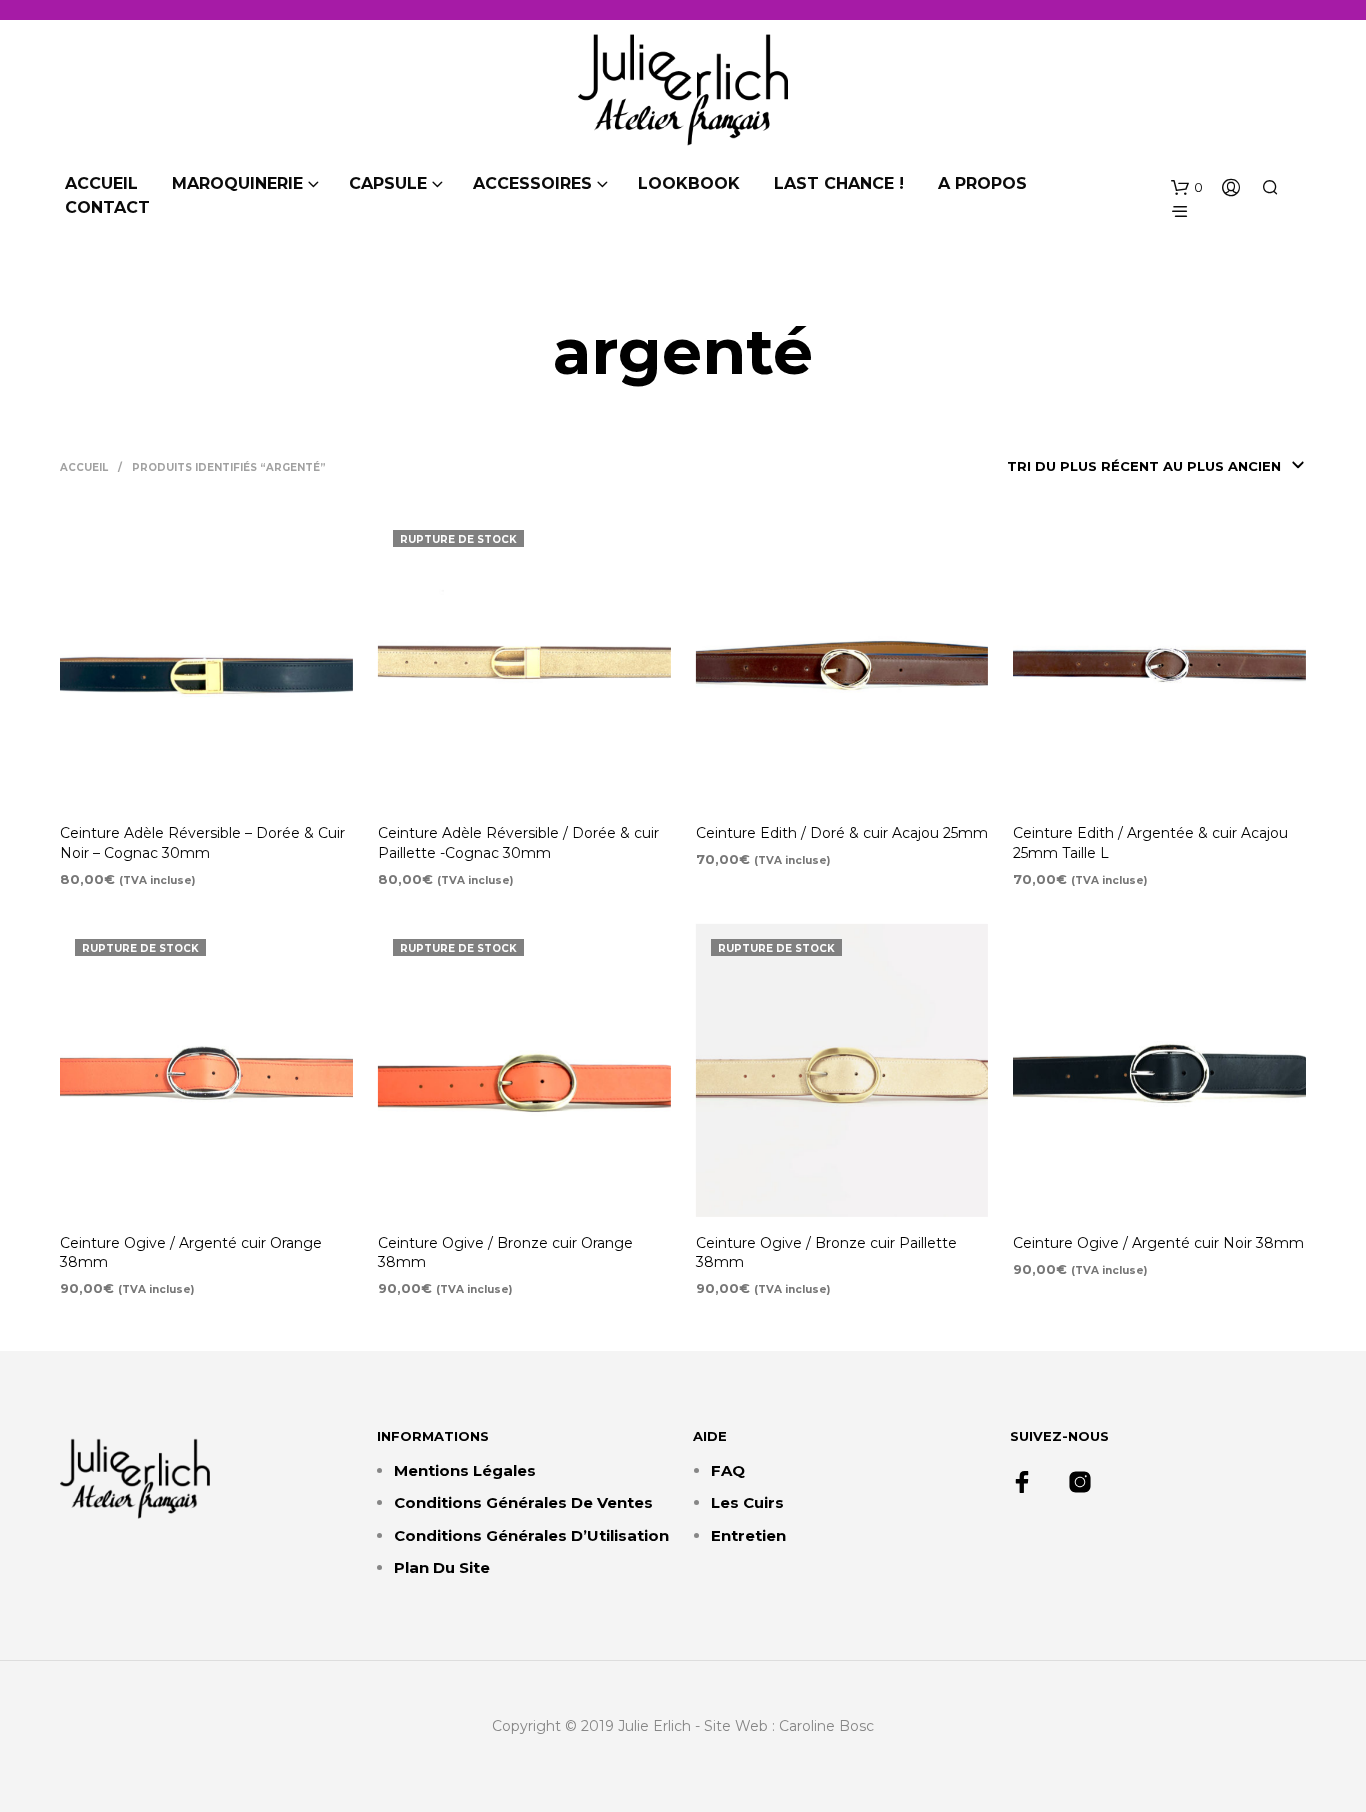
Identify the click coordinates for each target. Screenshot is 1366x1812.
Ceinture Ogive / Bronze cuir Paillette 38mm (826, 1253)
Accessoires (532, 183)
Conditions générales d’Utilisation (531, 1535)
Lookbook (689, 183)
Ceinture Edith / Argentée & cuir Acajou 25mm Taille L (1150, 843)
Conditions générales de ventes (523, 1502)
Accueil (101, 183)
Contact (107, 207)
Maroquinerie (237, 183)
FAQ (728, 1470)
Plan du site (442, 1567)
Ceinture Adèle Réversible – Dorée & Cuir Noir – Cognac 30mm (202, 843)
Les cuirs (747, 1502)
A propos (982, 183)
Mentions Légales (465, 1470)
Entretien (748, 1535)
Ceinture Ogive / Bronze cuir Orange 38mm (505, 1253)
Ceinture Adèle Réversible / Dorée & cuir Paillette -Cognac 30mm (518, 843)
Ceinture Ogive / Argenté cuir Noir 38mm (1158, 1243)
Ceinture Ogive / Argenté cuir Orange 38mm (191, 1253)
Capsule (388, 183)
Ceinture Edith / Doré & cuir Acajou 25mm (842, 833)
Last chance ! (839, 183)
